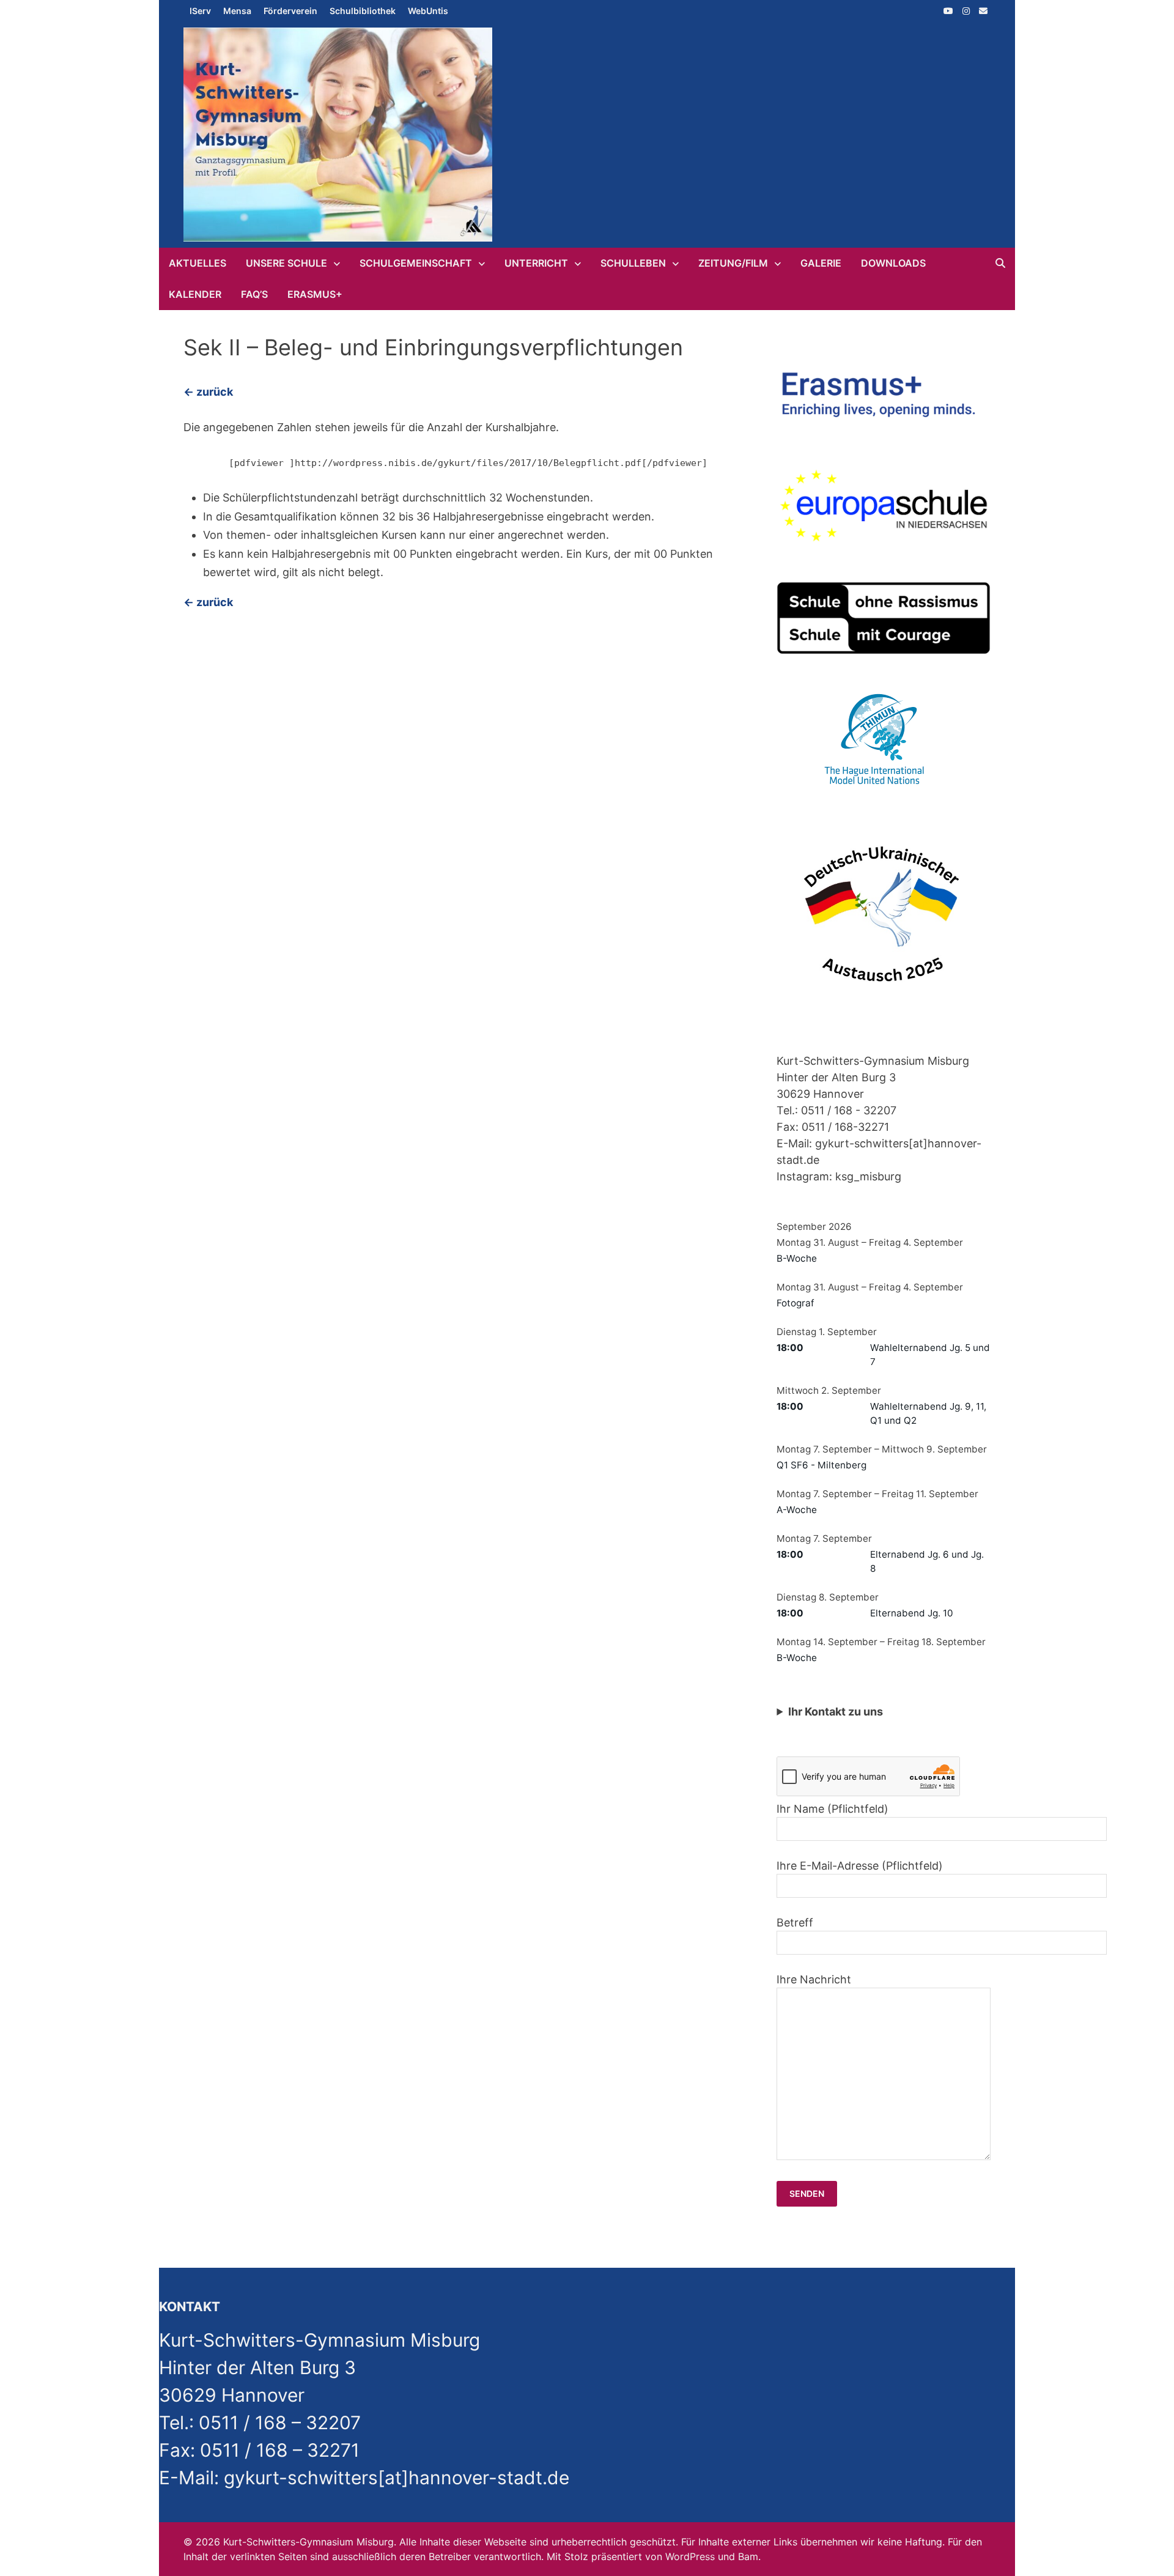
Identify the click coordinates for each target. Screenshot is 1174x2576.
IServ (200, 11)
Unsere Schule (286, 263)
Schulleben (633, 263)
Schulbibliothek (363, 11)
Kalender (195, 294)
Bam (748, 2556)
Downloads (893, 263)
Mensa (237, 11)
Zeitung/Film (733, 263)
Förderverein (290, 11)
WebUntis (428, 11)
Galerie (821, 263)
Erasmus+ (315, 294)
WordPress (690, 2556)
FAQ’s (254, 294)
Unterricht (536, 263)
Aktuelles (198, 263)
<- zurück (208, 392)
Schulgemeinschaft (416, 263)
